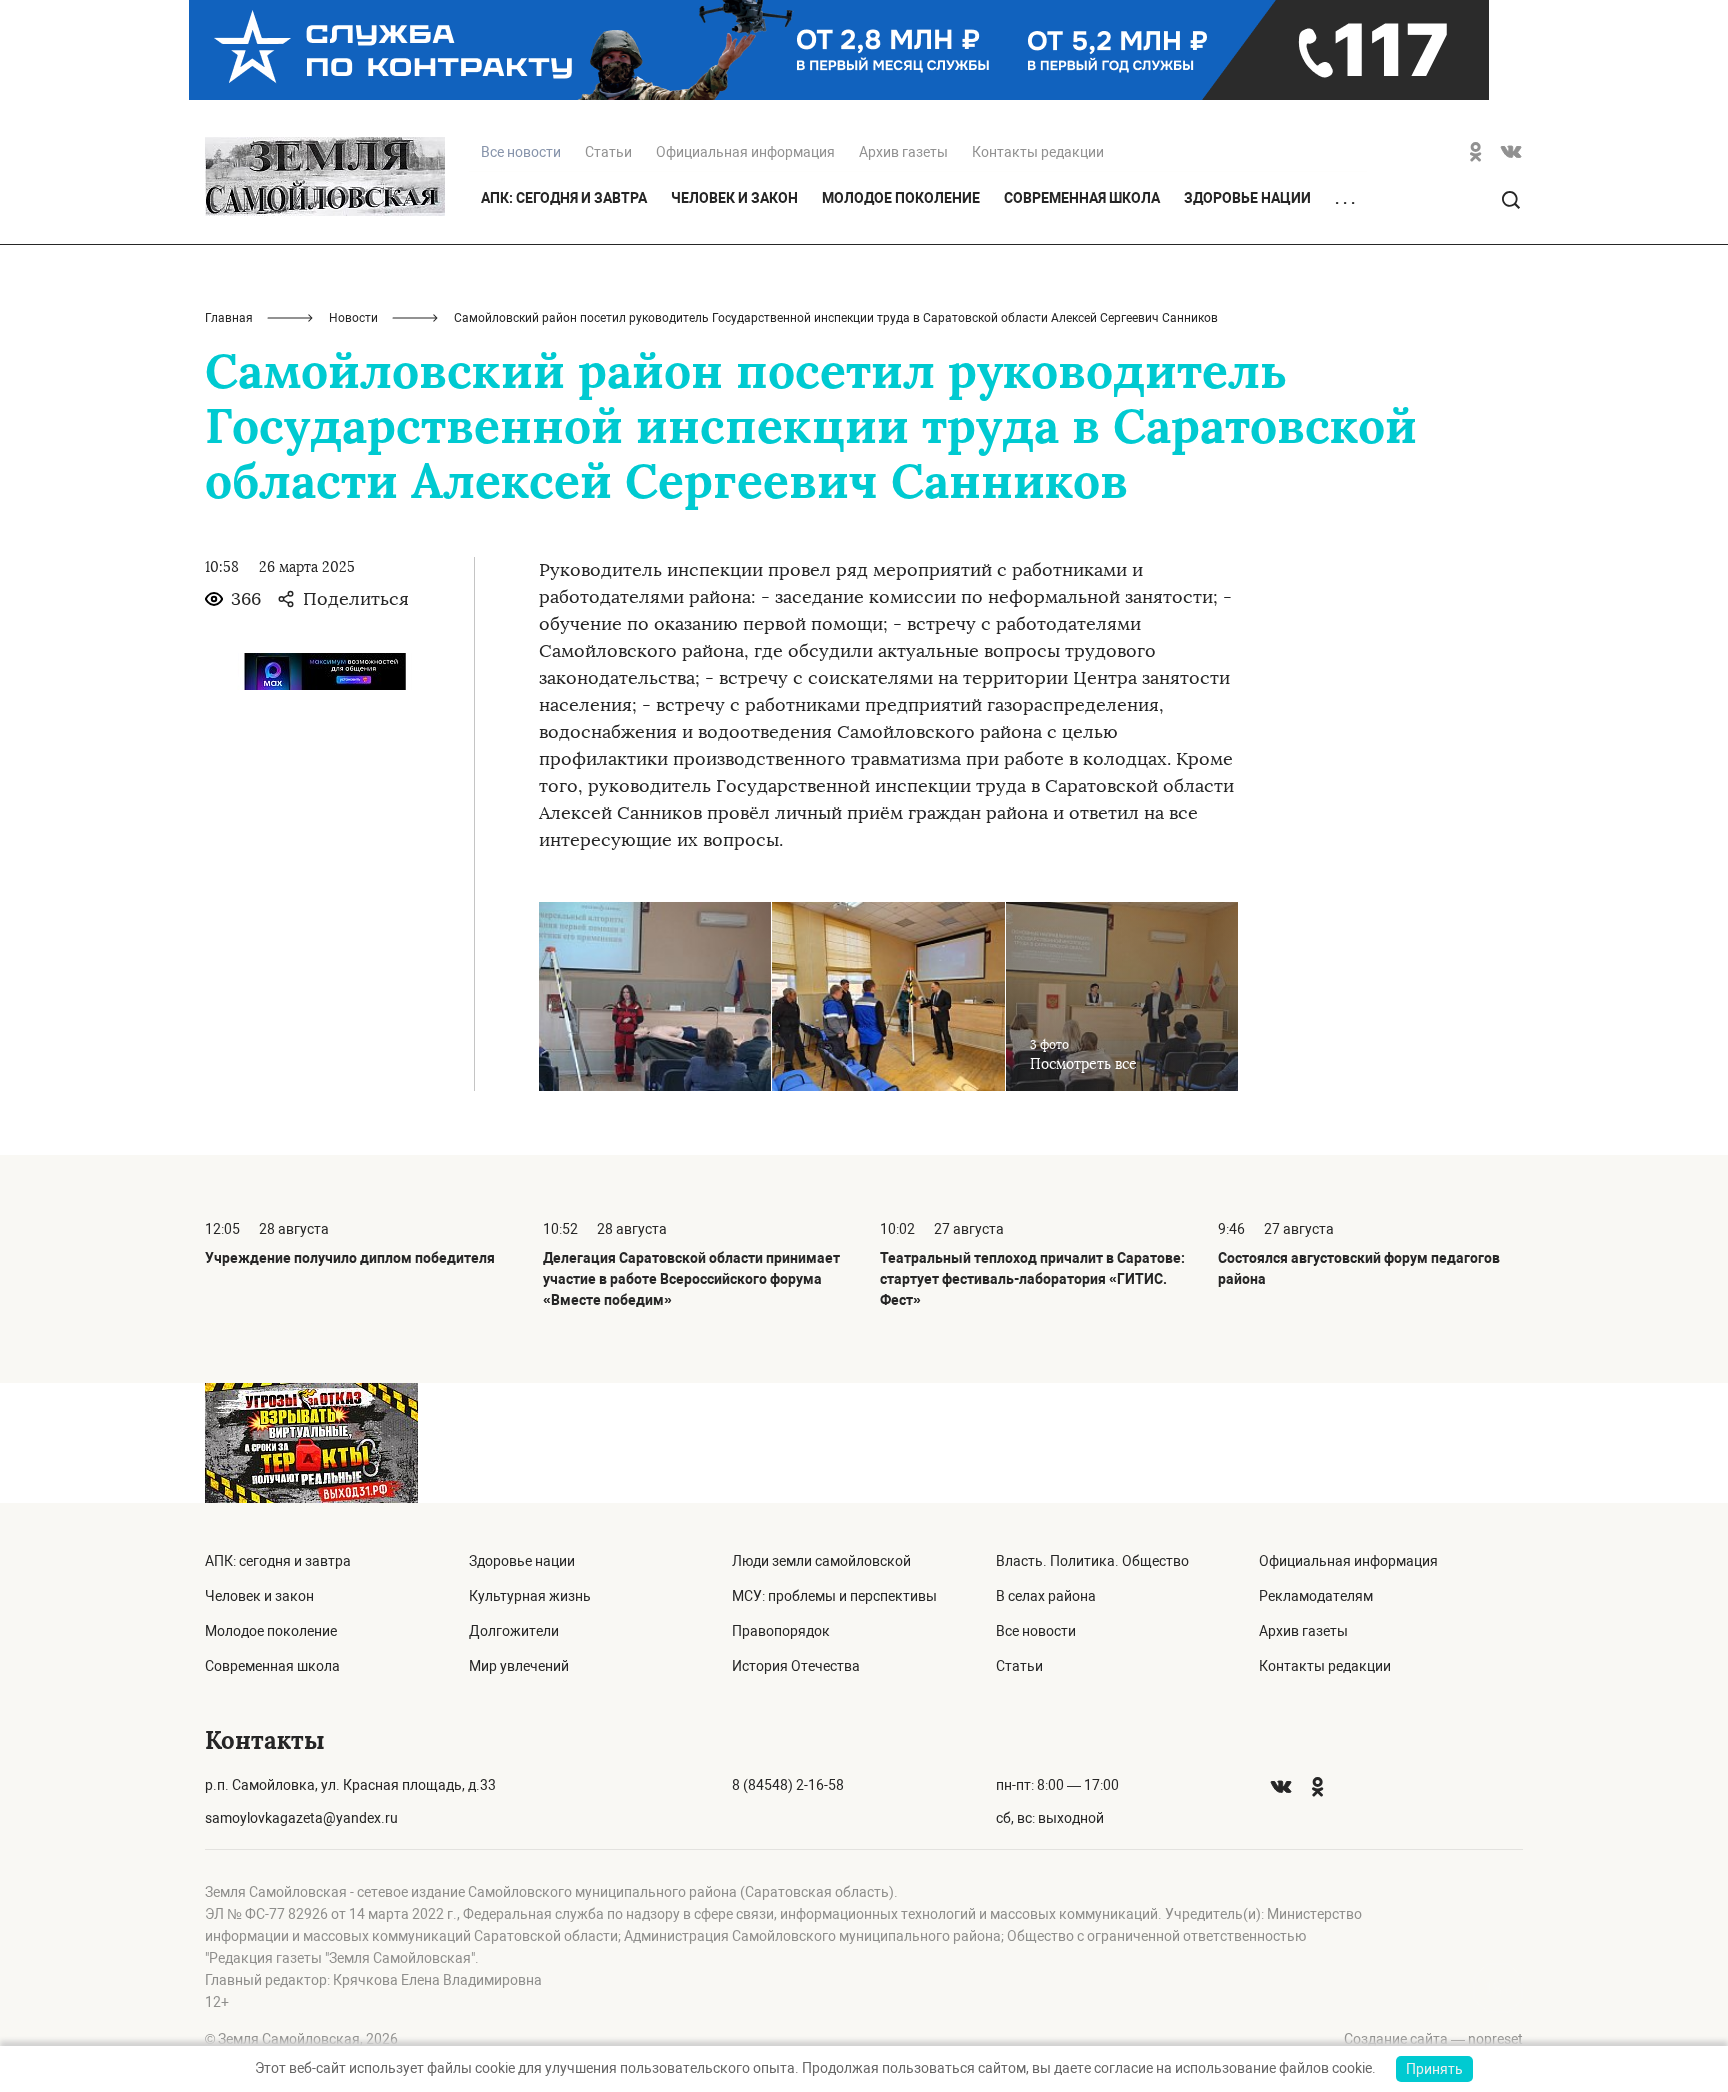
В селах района (1046, 1596)
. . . (1345, 199)
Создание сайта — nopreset (1433, 2039)
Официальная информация (745, 152)
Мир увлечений (519, 1666)
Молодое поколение (901, 198)
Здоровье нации (1247, 198)
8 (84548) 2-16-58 (788, 1785)
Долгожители (514, 1631)
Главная (229, 318)
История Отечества (796, 1666)
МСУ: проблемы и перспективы (834, 1596)
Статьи (608, 152)
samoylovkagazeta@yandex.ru (301, 1818)
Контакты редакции (1038, 152)
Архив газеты (903, 152)
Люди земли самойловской (821, 1561)
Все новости (1036, 1631)
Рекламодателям (1316, 1596)
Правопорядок (781, 1631)
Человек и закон (734, 198)
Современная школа (1082, 198)
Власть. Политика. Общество (1092, 1561)
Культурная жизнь (530, 1596)
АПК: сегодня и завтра (564, 198)
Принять (1434, 2069)
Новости (353, 318)
